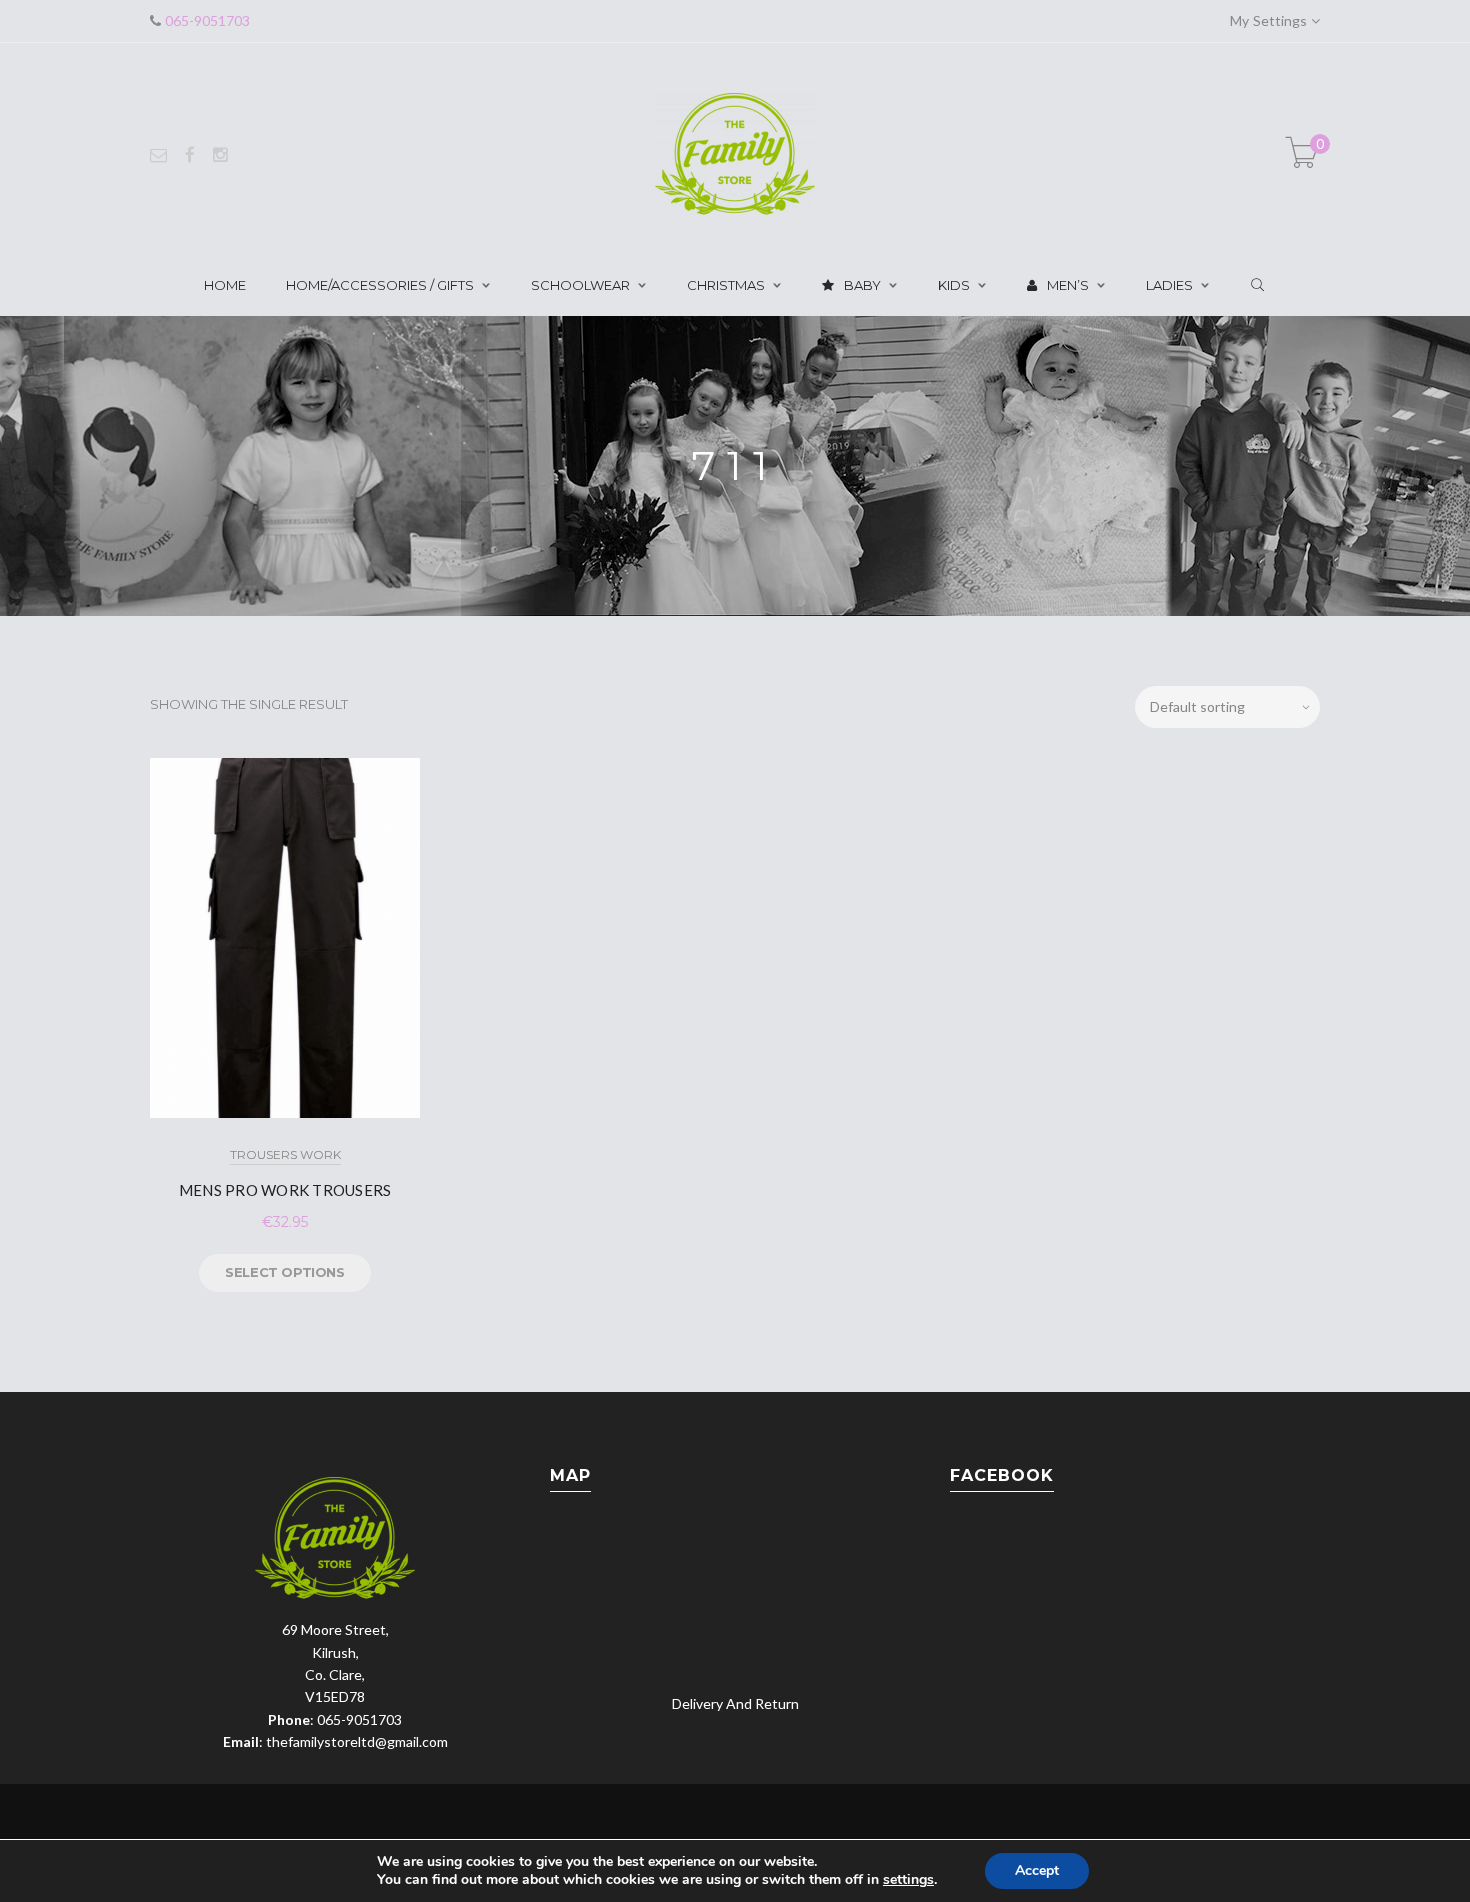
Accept (1037, 1870)
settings (908, 1880)
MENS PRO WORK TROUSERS (285, 1190)
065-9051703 (205, 20)
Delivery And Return (735, 1703)
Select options (284, 1272)
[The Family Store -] (735, 152)
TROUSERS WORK (285, 1154)
